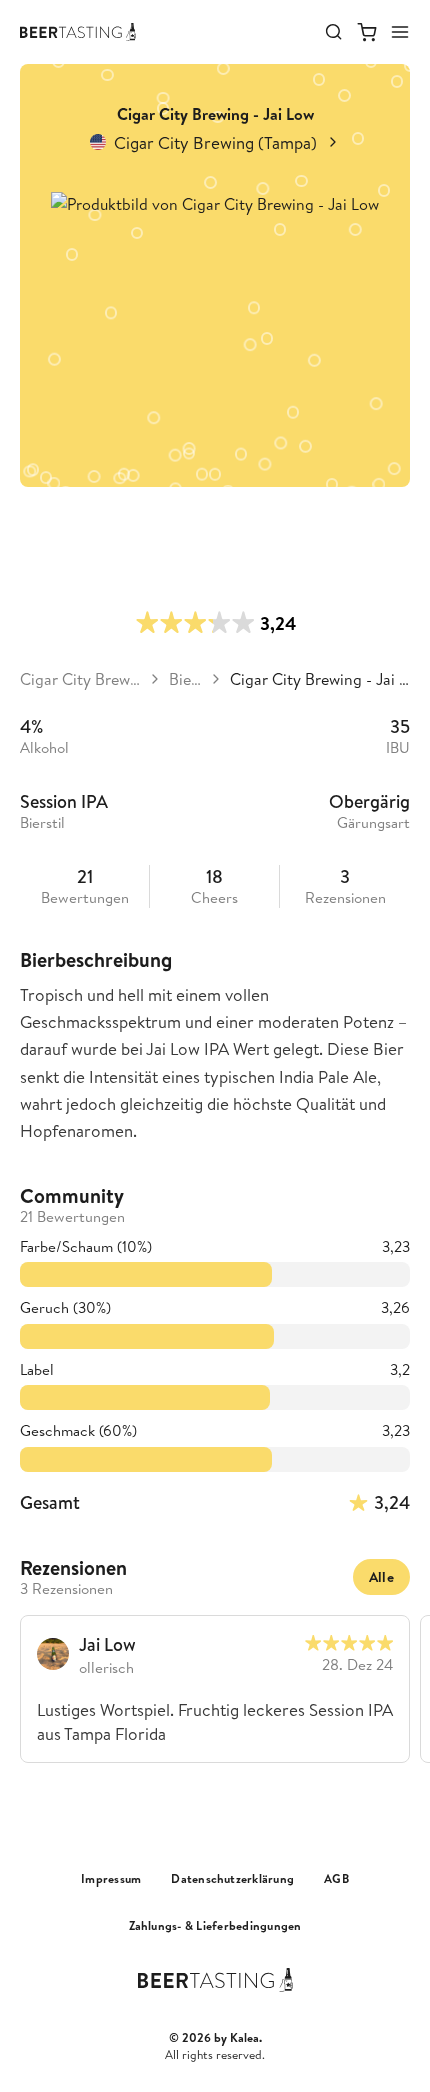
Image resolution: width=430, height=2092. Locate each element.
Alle (381, 1577)
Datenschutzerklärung (232, 1879)
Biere (185, 679)
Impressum (111, 1879)
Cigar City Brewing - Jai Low (320, 679)
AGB (336, 1879)
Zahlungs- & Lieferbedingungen (215, 1926)
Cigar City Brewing (80, 679)
